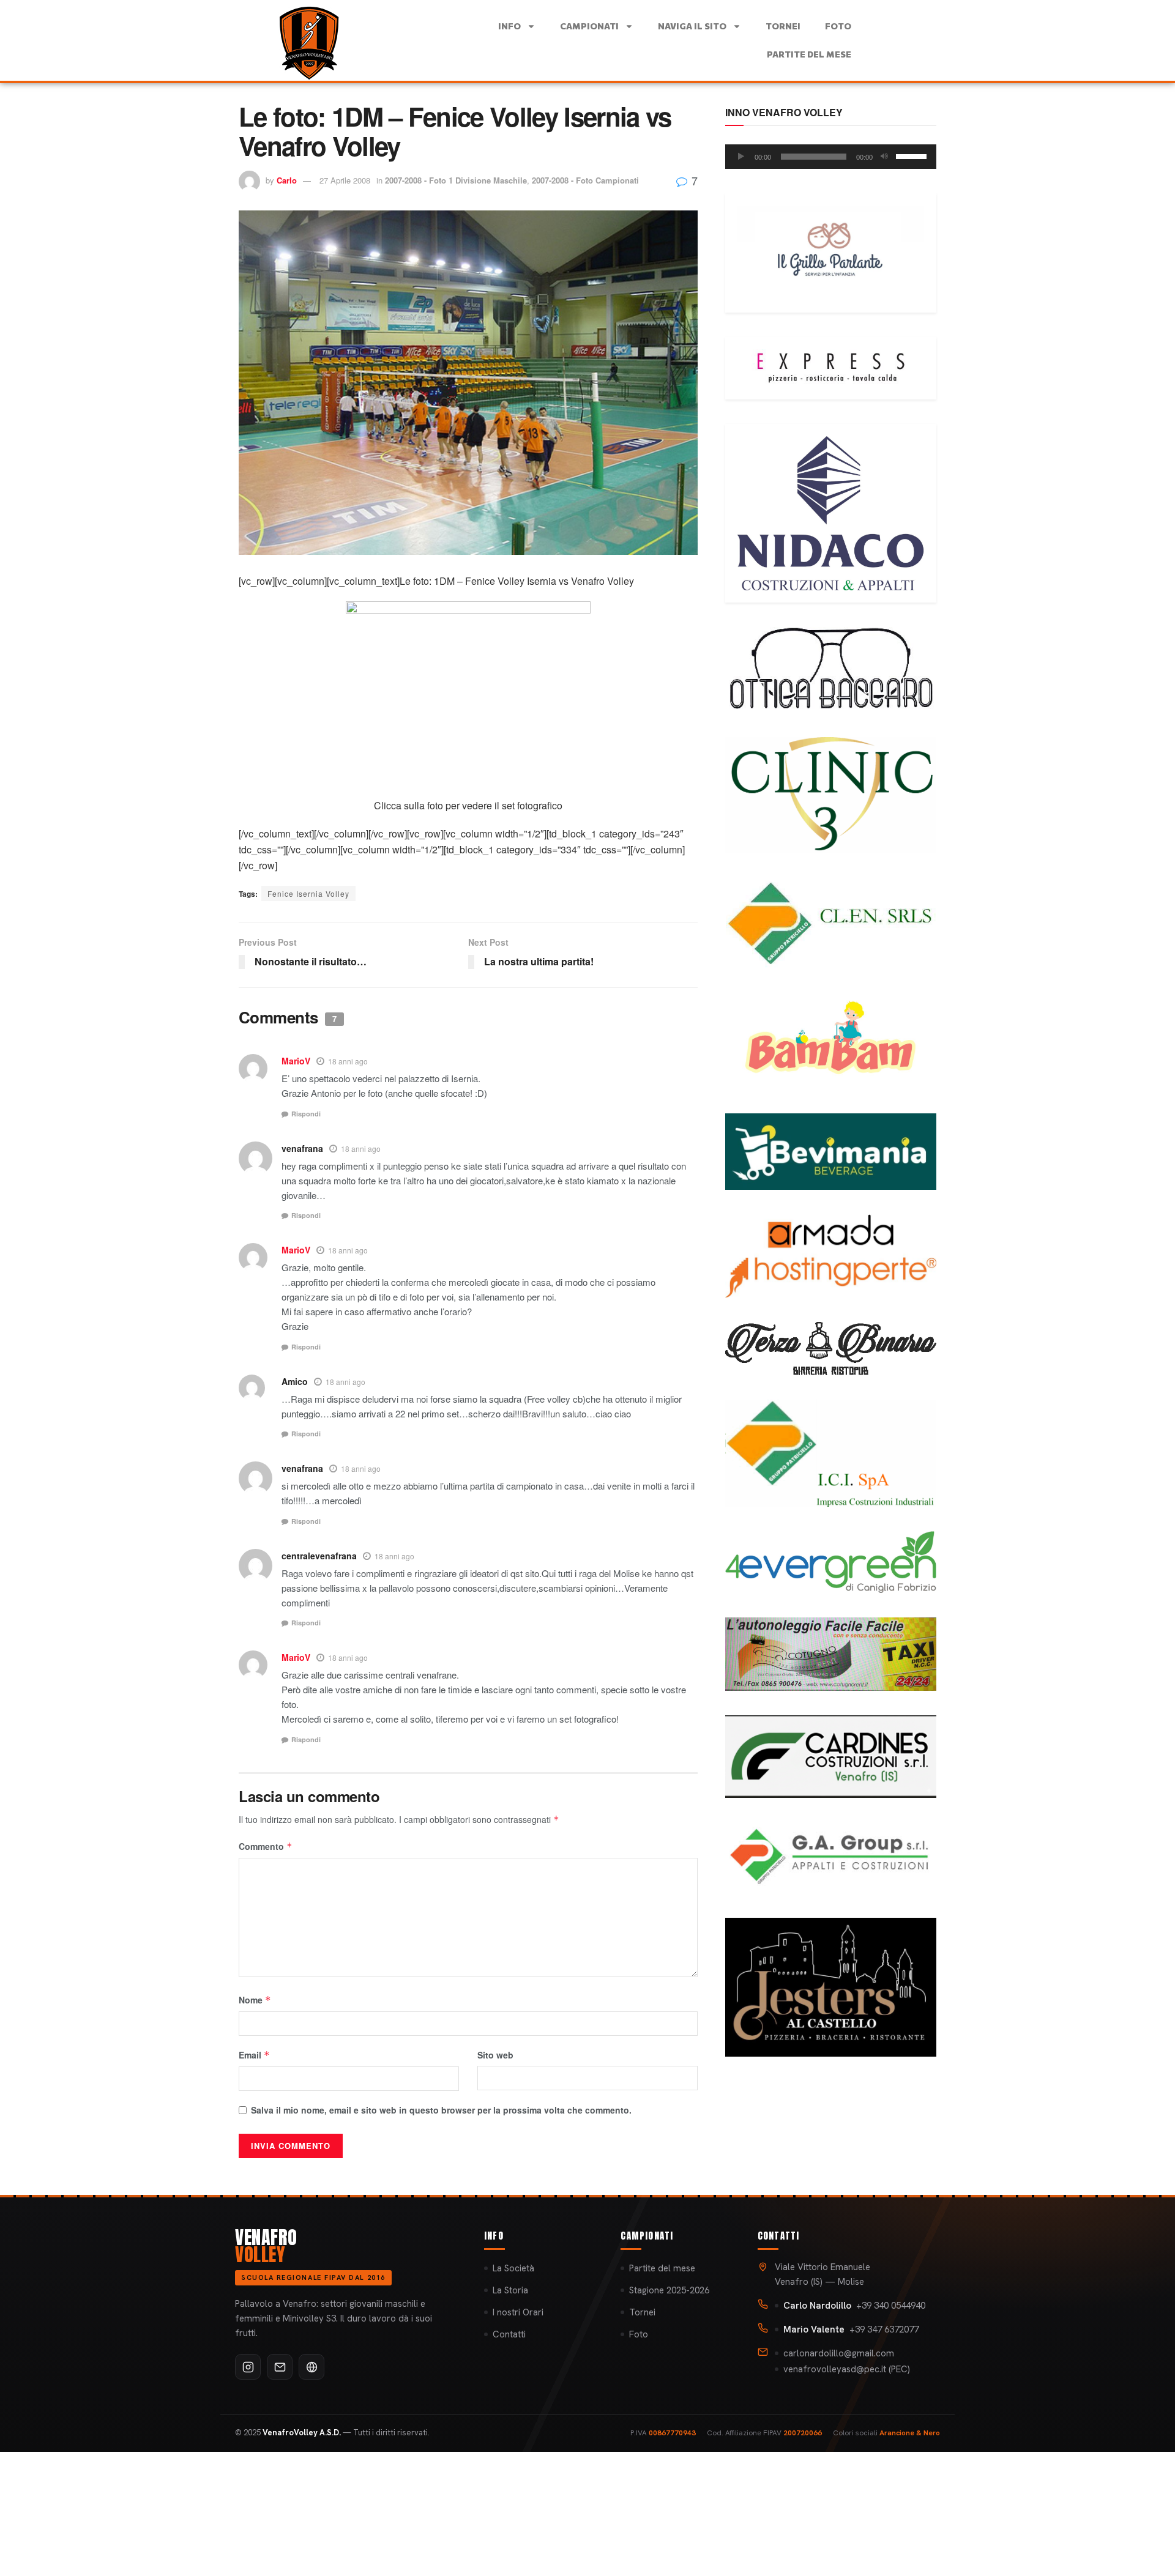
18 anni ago (348, 1061)
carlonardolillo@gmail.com (839, 2353)
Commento (266, 1846)
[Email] (280, 2367)
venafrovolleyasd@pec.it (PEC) (847, 2369)
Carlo (287, 180)
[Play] (741, 157)
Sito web (495, 2055)
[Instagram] (248, 2367)
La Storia (510, 2290)
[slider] (913, 155)
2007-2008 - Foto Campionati (585, 180)
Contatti (509, 2334)
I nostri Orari (518, 2312)
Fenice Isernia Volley (308, 893)
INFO (509, 26)
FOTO (838, 26)
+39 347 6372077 (851, 2329)
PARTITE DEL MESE (809, 54)
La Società (513, 2268)
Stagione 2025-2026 (669, 2290)
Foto (639, 2334)
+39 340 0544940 (854, 2306)
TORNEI (783, 26)
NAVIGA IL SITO (692, 26)
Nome (255, 2000)
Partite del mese (662, 2268)
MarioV (296, 1061)
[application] (831, 157)
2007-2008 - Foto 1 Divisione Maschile (456, 180)
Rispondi (306, 1114)
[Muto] (884, 157)
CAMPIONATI (589, 26)
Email (254, 2055)
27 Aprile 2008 (345, 180)
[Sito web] (311, 2367)
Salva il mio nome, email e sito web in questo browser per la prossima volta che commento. (441, 2110)
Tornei (642, 2312)
